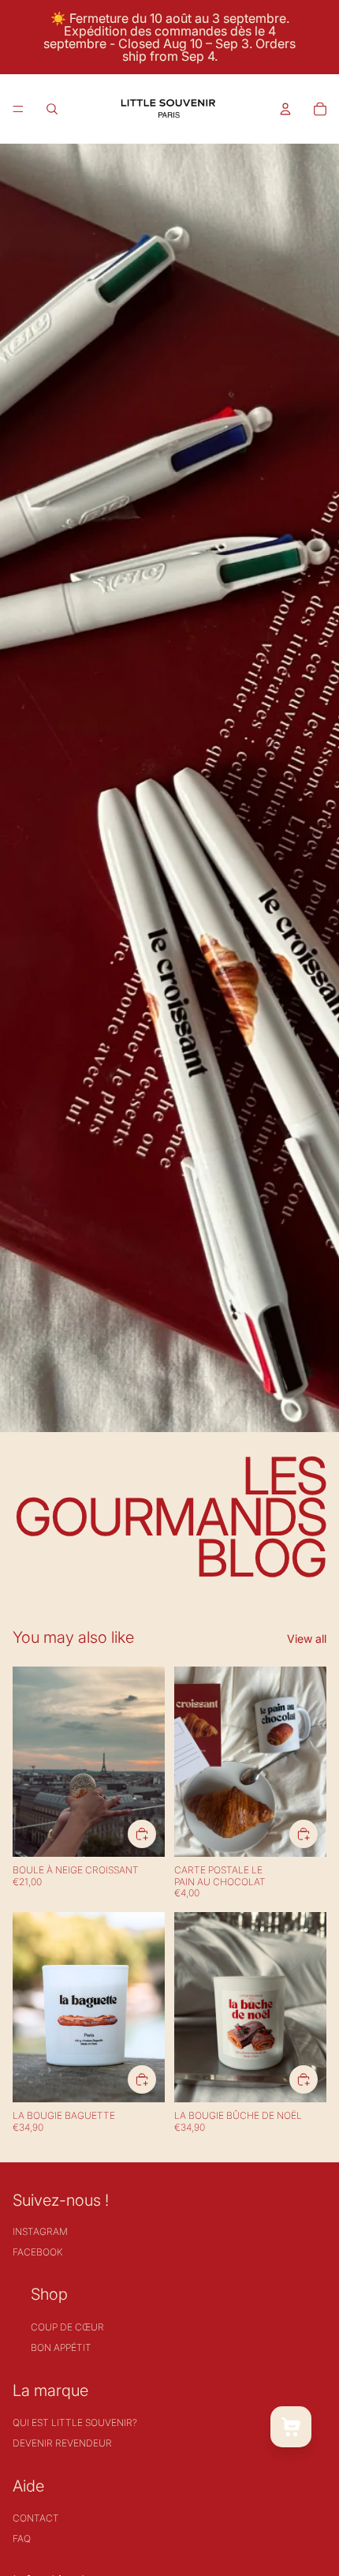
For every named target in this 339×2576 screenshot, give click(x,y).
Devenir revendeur (62, 2443)
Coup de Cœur (67, 2327)
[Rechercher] (52, 109)
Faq (22, 2539)
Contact (36, 2518)
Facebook (37, 2252)
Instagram (40, 2231)
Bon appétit (61, 2347)
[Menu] (18, 109)
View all (307, 1639)
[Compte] (285, 109)
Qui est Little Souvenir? (75, 2422)
